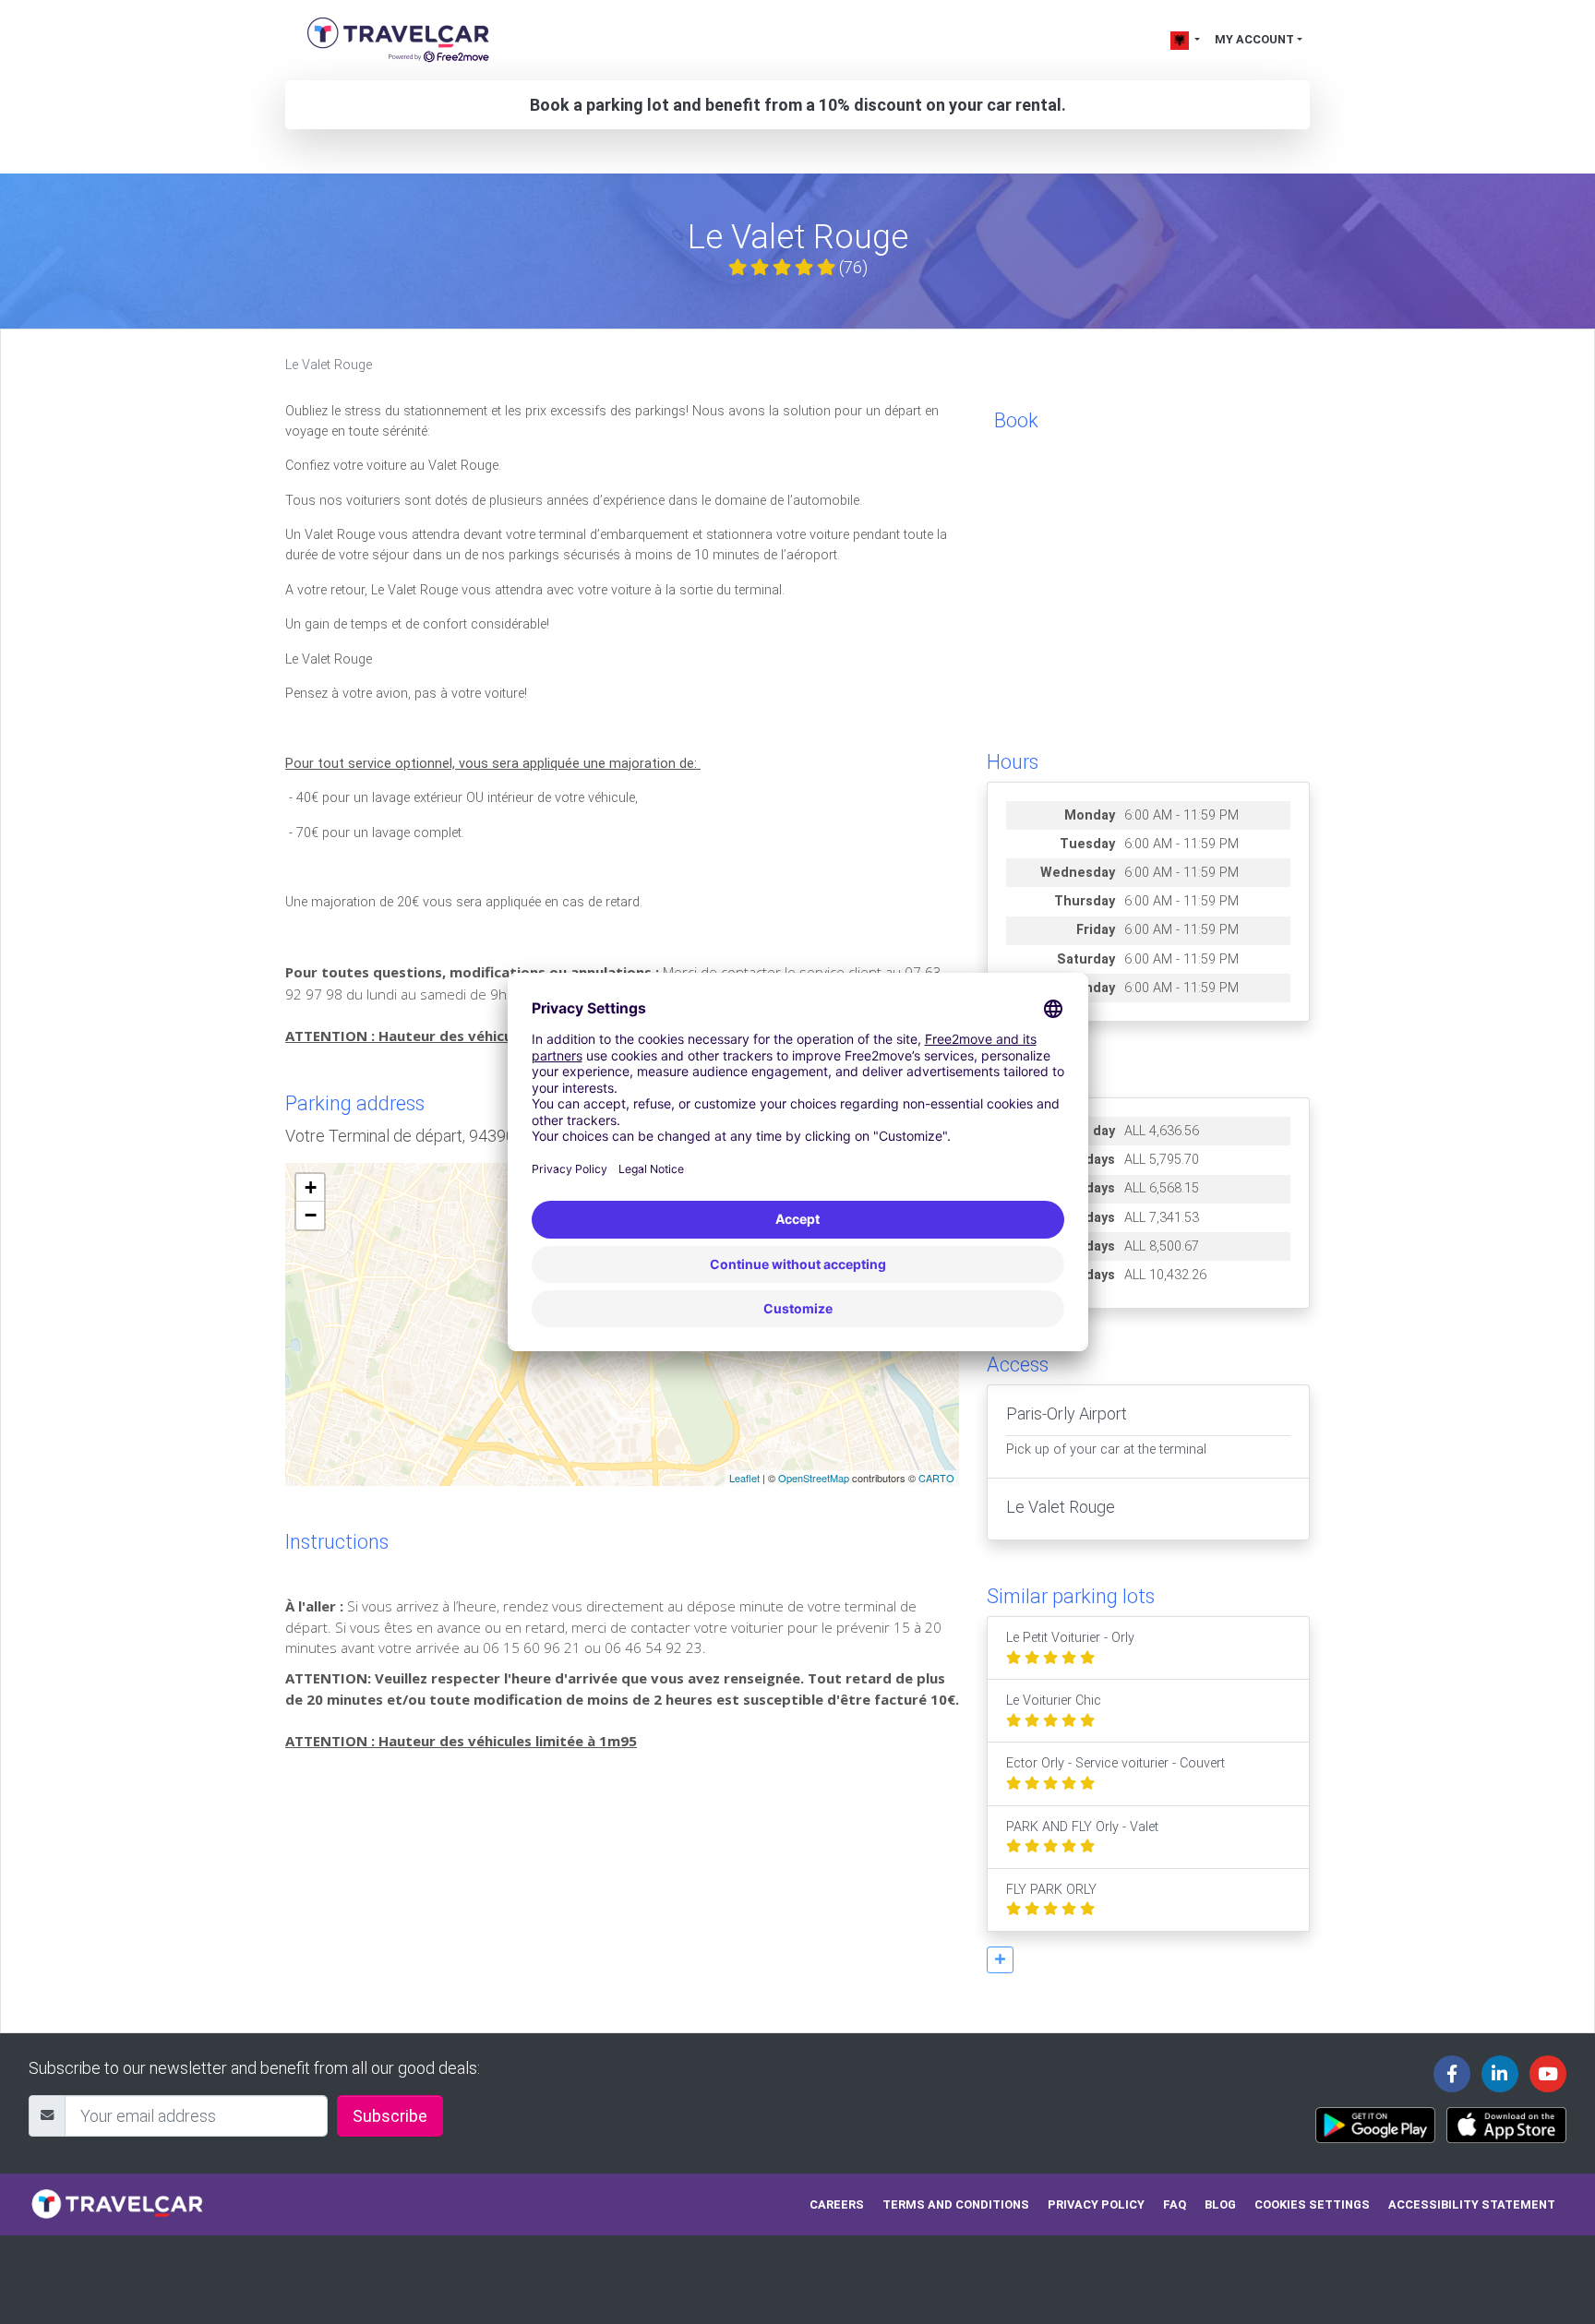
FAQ (1175, 2204)
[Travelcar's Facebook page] (1452, 2074)
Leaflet (744, 1478)
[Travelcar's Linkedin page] (1500, 2074)
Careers (837, 2204)
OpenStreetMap (814, 1478)
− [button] (311, 1215)
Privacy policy (1096, 2204)
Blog (1220, 2204)
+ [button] (311, 1187)
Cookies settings (1312, 2204)
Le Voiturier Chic (1054, 1701)
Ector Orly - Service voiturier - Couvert (1115, 1763)
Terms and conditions (956, 2204)
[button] (1000, 1960)
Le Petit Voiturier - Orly (1070, 1638)
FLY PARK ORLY (1051, 1890)
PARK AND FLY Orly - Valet (1082, 1827)
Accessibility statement (1472, 2204)
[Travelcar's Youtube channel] (1548, 2074)
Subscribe (390, 2116)
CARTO (936, 1478)
